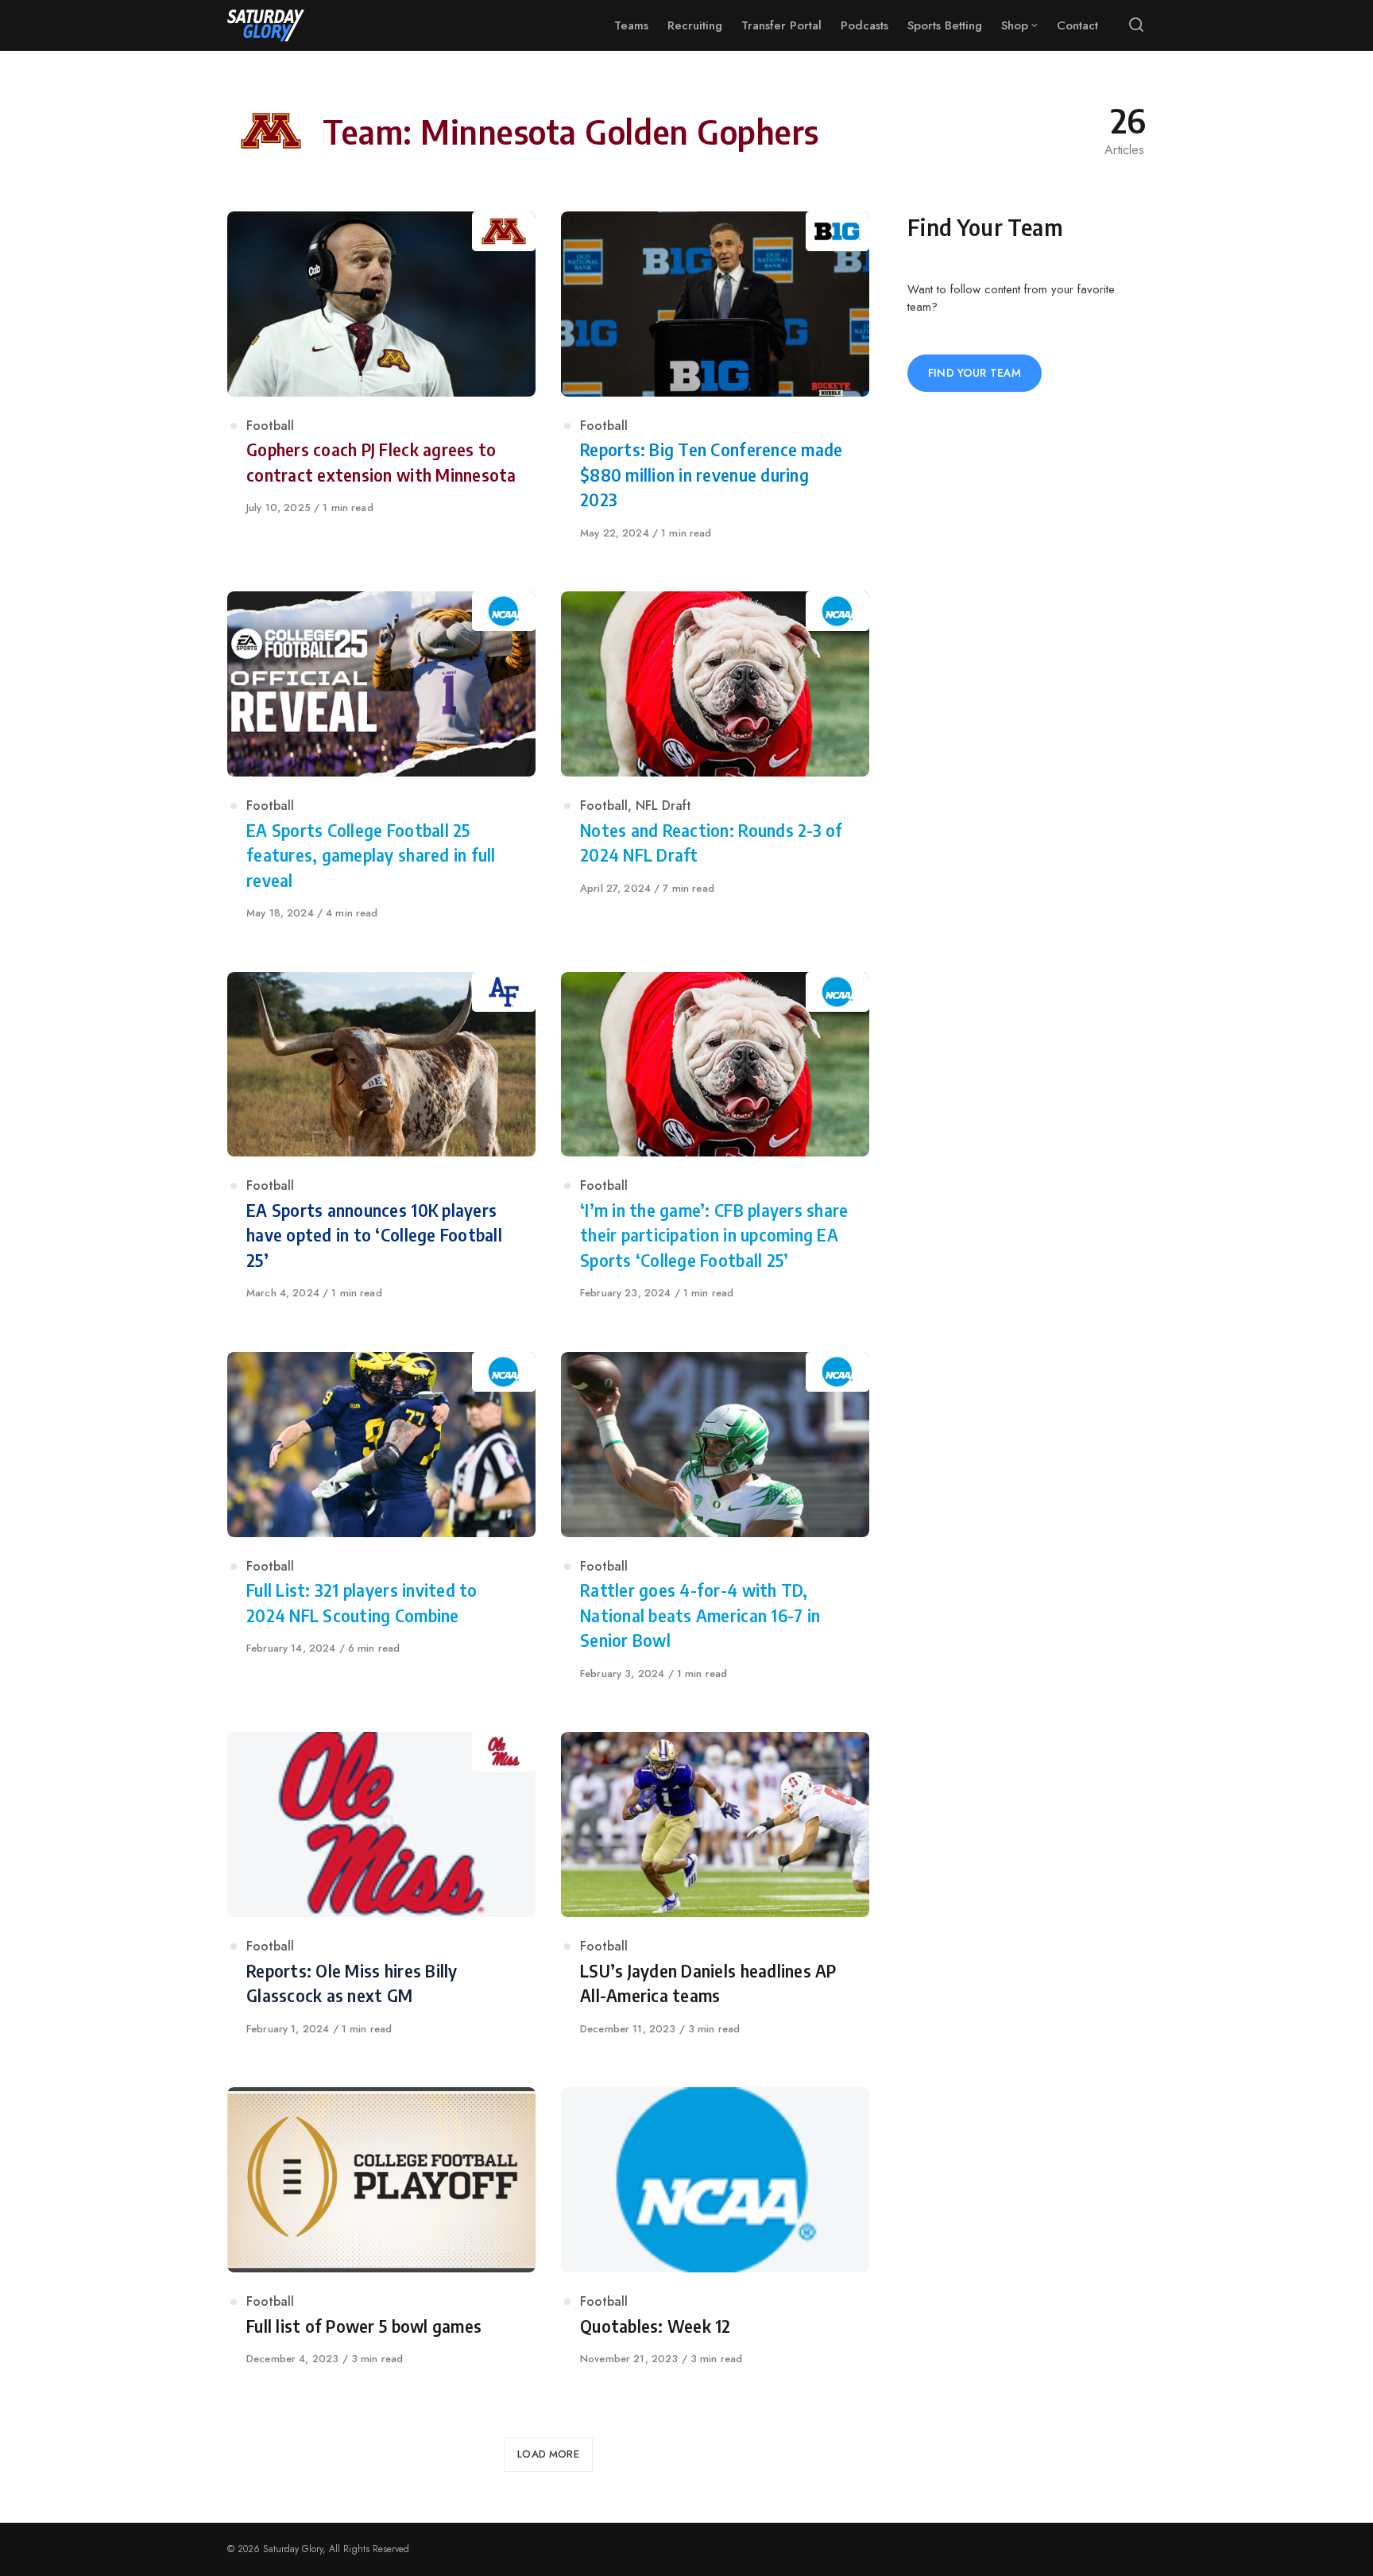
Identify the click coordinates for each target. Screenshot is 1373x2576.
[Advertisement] (1027, 668)
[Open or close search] (1136, 25)
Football (270, 426)
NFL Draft (663, 806)
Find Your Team (975, 373)
